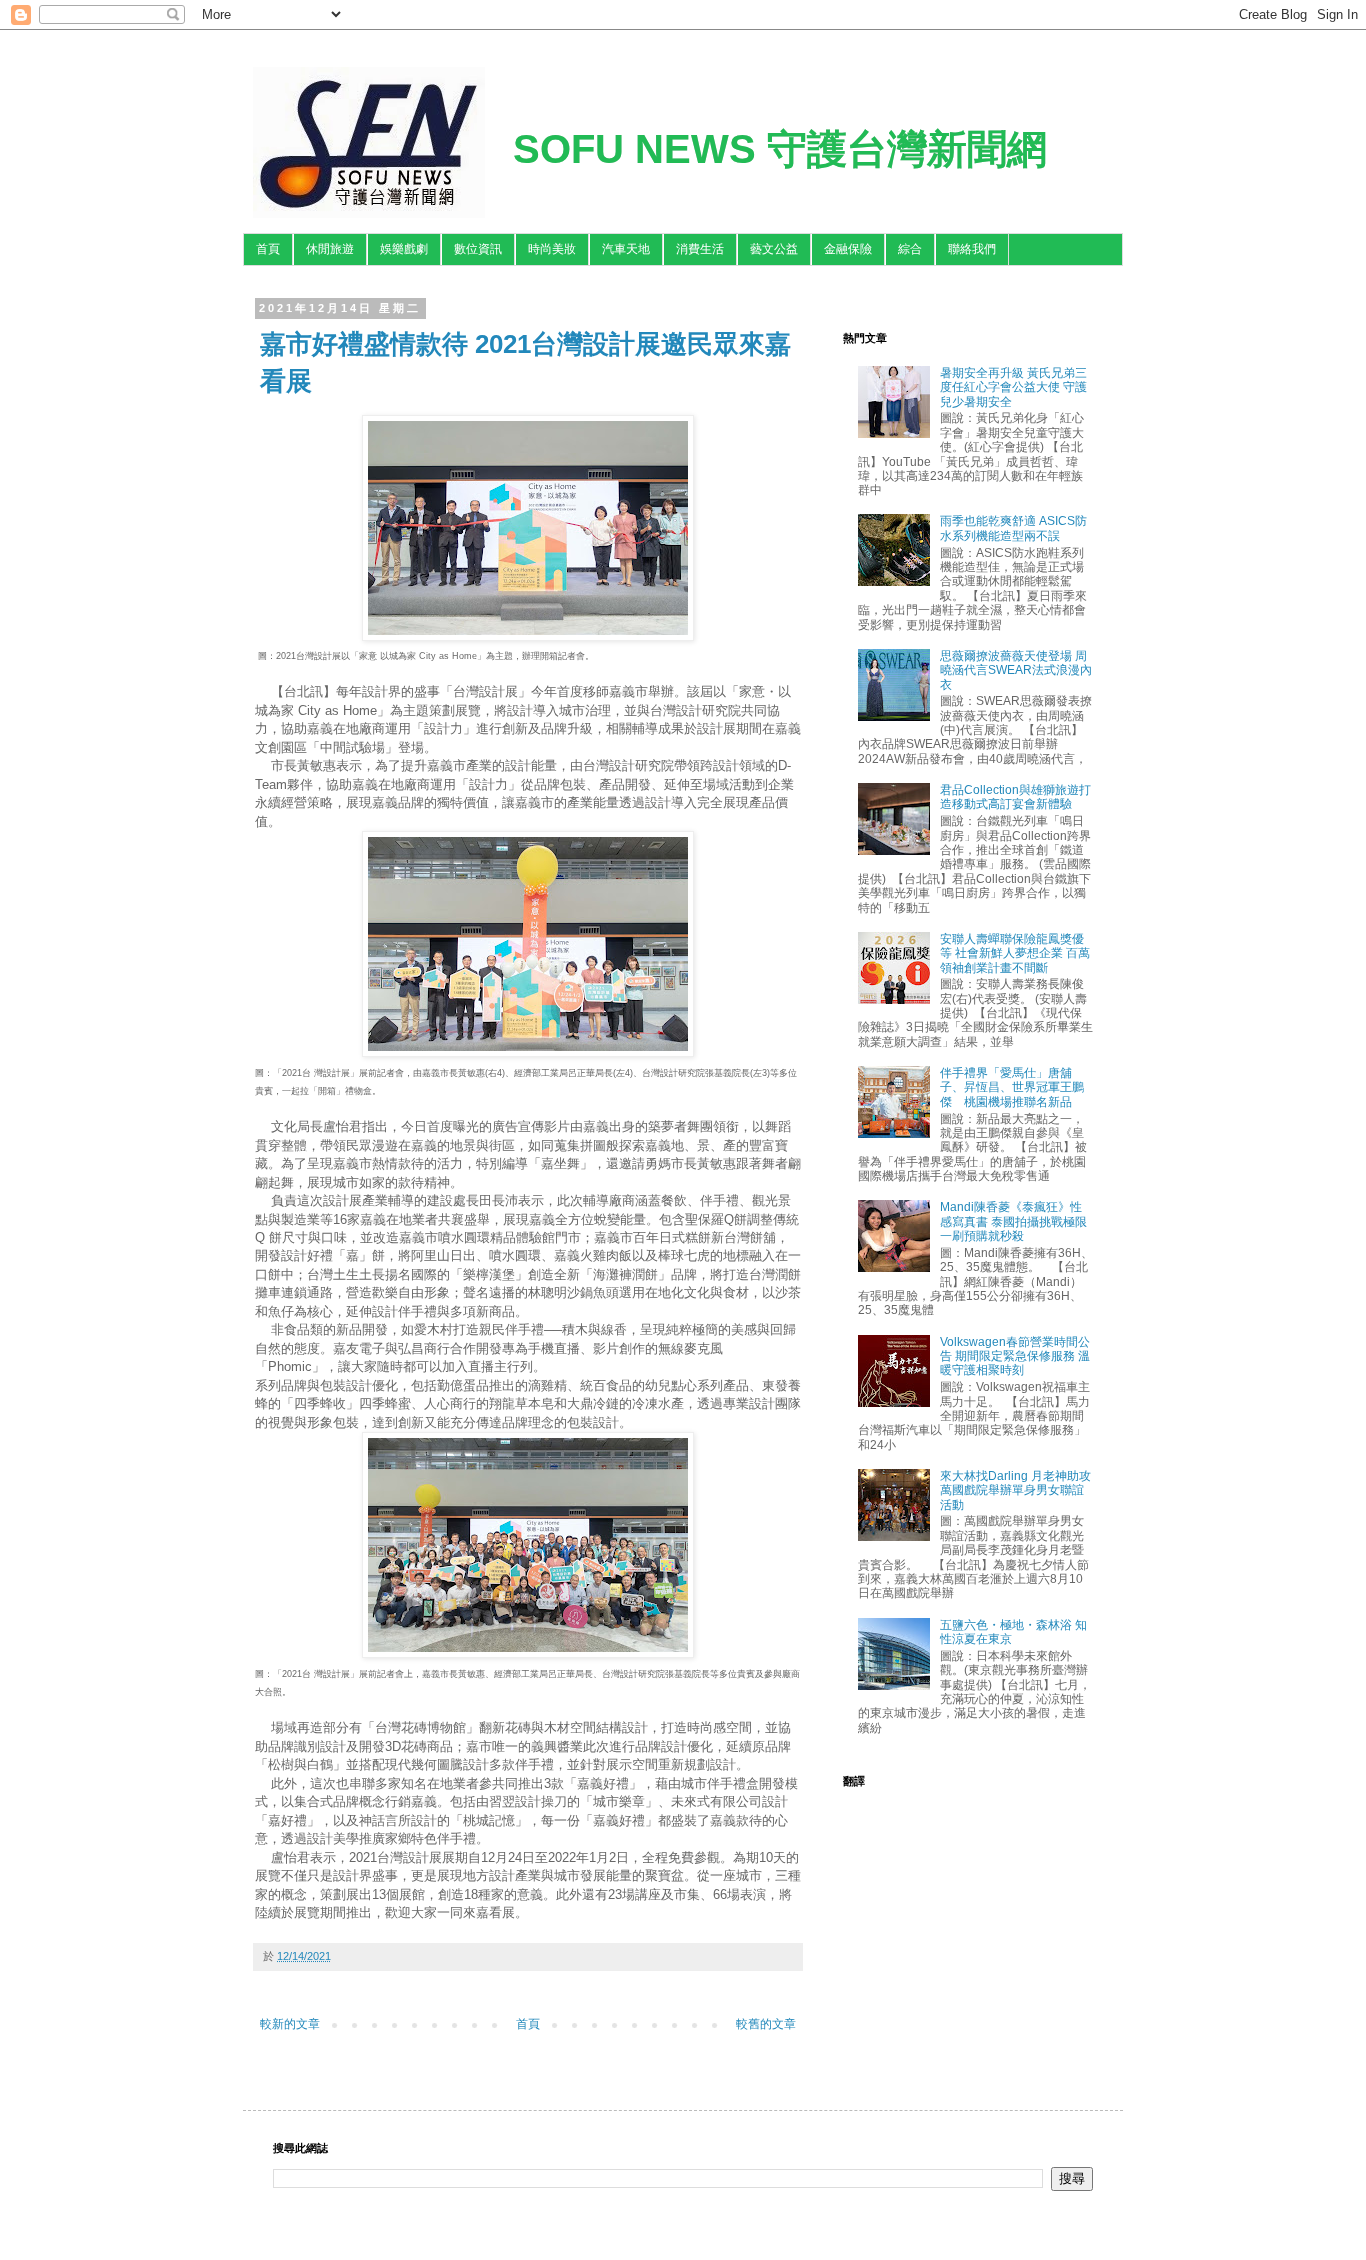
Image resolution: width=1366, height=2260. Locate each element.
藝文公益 (774, 249)
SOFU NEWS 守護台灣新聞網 (780, 149)
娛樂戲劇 (404, 249)
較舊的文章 (766, 2024)
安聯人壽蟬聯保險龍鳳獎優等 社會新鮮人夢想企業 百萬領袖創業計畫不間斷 (1015, 953)
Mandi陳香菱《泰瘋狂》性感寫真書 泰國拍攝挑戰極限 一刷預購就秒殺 (1013, 1221)
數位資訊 (478, 249)
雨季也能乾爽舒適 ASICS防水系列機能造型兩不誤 (1013, 528)
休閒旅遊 (330, 249)
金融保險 (848, 249)
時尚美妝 (552, 249)
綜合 (910, 249)
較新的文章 (290, 2024)
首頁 (268, 249)
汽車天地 (626, 249)
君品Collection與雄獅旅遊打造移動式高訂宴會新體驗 (1015, 797)
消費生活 (700, 249)
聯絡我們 (972, 249)
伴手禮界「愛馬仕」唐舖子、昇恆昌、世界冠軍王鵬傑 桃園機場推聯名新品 (1012, 1087)
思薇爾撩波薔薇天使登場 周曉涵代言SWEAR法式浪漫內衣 (1016, 670)
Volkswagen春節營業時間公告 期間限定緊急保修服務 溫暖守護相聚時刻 (1015, 1356)
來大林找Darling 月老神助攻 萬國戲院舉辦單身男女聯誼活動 (1015, 1490)
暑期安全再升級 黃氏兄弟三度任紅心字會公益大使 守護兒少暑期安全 (1013, 387)
